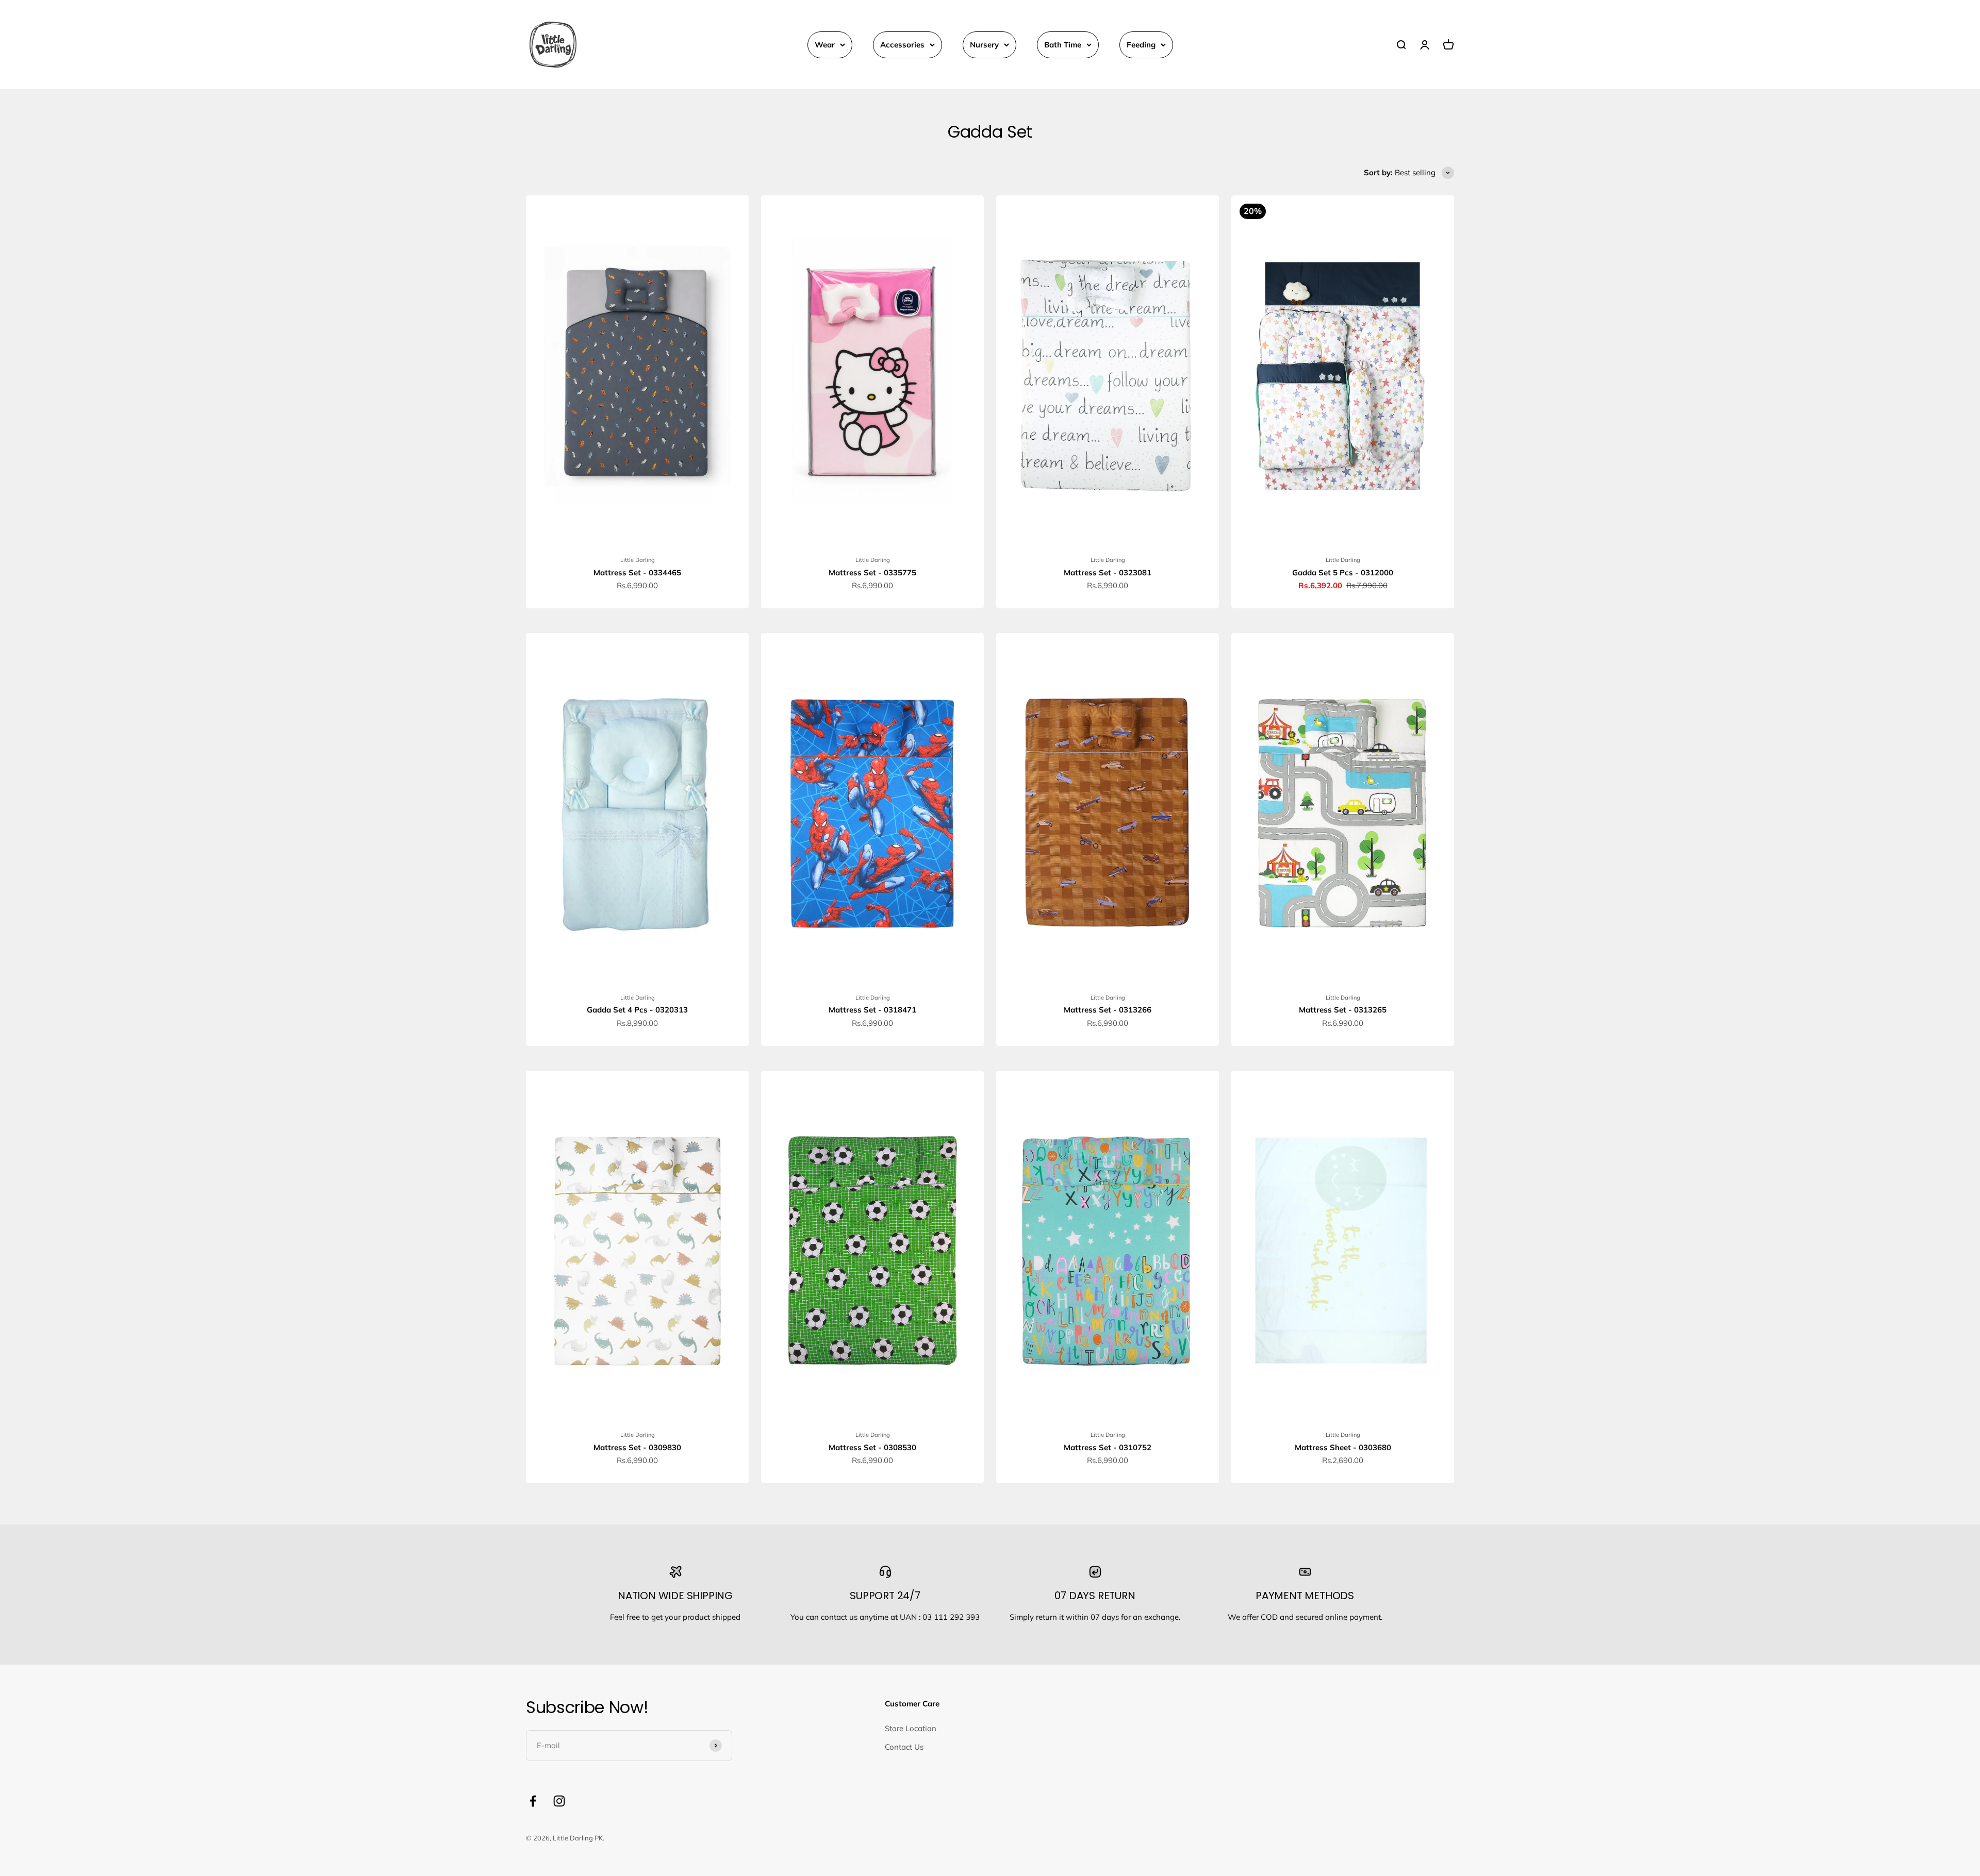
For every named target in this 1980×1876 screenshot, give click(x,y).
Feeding (1141, 45)
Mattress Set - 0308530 (872, 1447)
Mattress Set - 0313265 (1343, 1010)
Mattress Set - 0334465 (637, 572)
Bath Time (1063, 45)
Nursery (984, 45)
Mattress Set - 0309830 (637, 1447)
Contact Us (904, 1747)
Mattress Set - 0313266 (1108, 1010)
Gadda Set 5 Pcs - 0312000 (1343, 572)
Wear (825, 45)
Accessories (902, 45)
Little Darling (638, 560)
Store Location (911, 1728)
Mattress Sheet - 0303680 (1343, 1447)
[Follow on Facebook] (533, 1801)
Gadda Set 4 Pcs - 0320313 (637, 1010)
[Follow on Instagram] (559, 1801)
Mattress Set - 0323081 (1108, 572)
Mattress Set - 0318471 (872, 1010)
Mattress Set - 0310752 (1108, 1447)
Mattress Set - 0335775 (872, 572)
